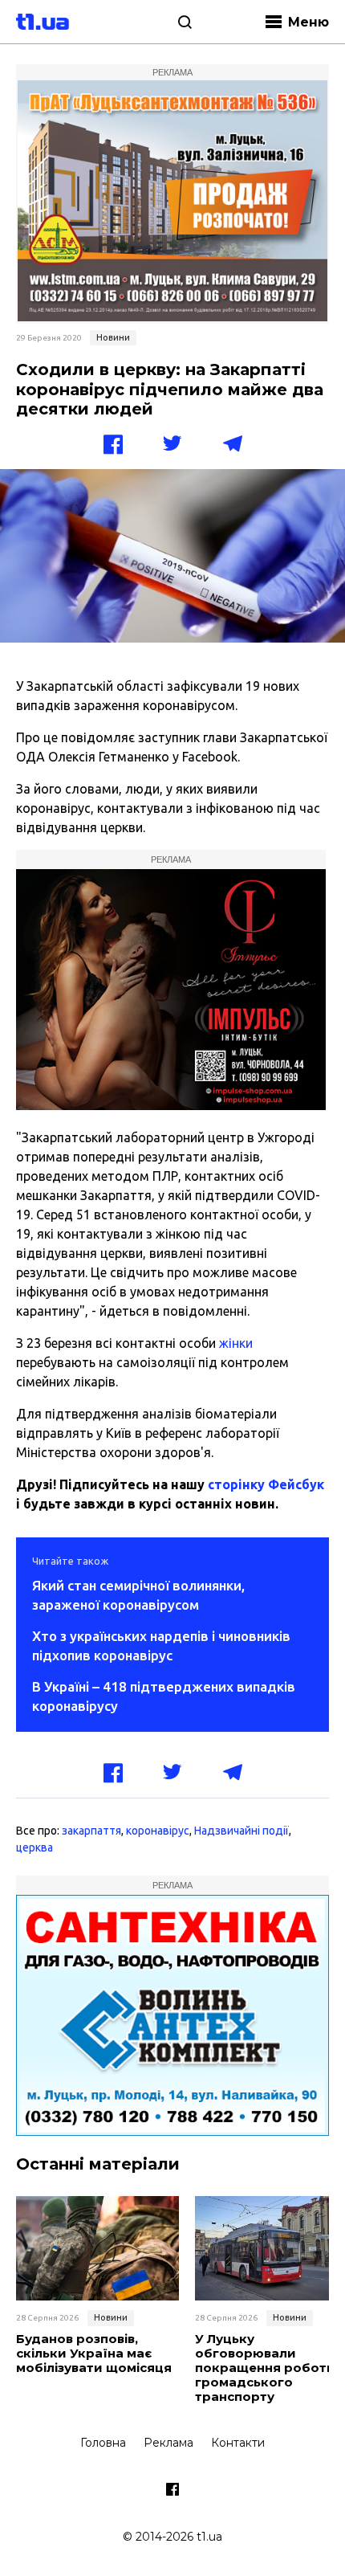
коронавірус (158, 1831)
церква (34, 1847)
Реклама (168, 2443)
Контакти (238, 2443)
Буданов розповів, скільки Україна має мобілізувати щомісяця (94, 2354)
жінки (236, 1343)
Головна (103, 2443)
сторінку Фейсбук (266, 1484)
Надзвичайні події (241, 1831)
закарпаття (91, 1831)
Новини (113, 337)
